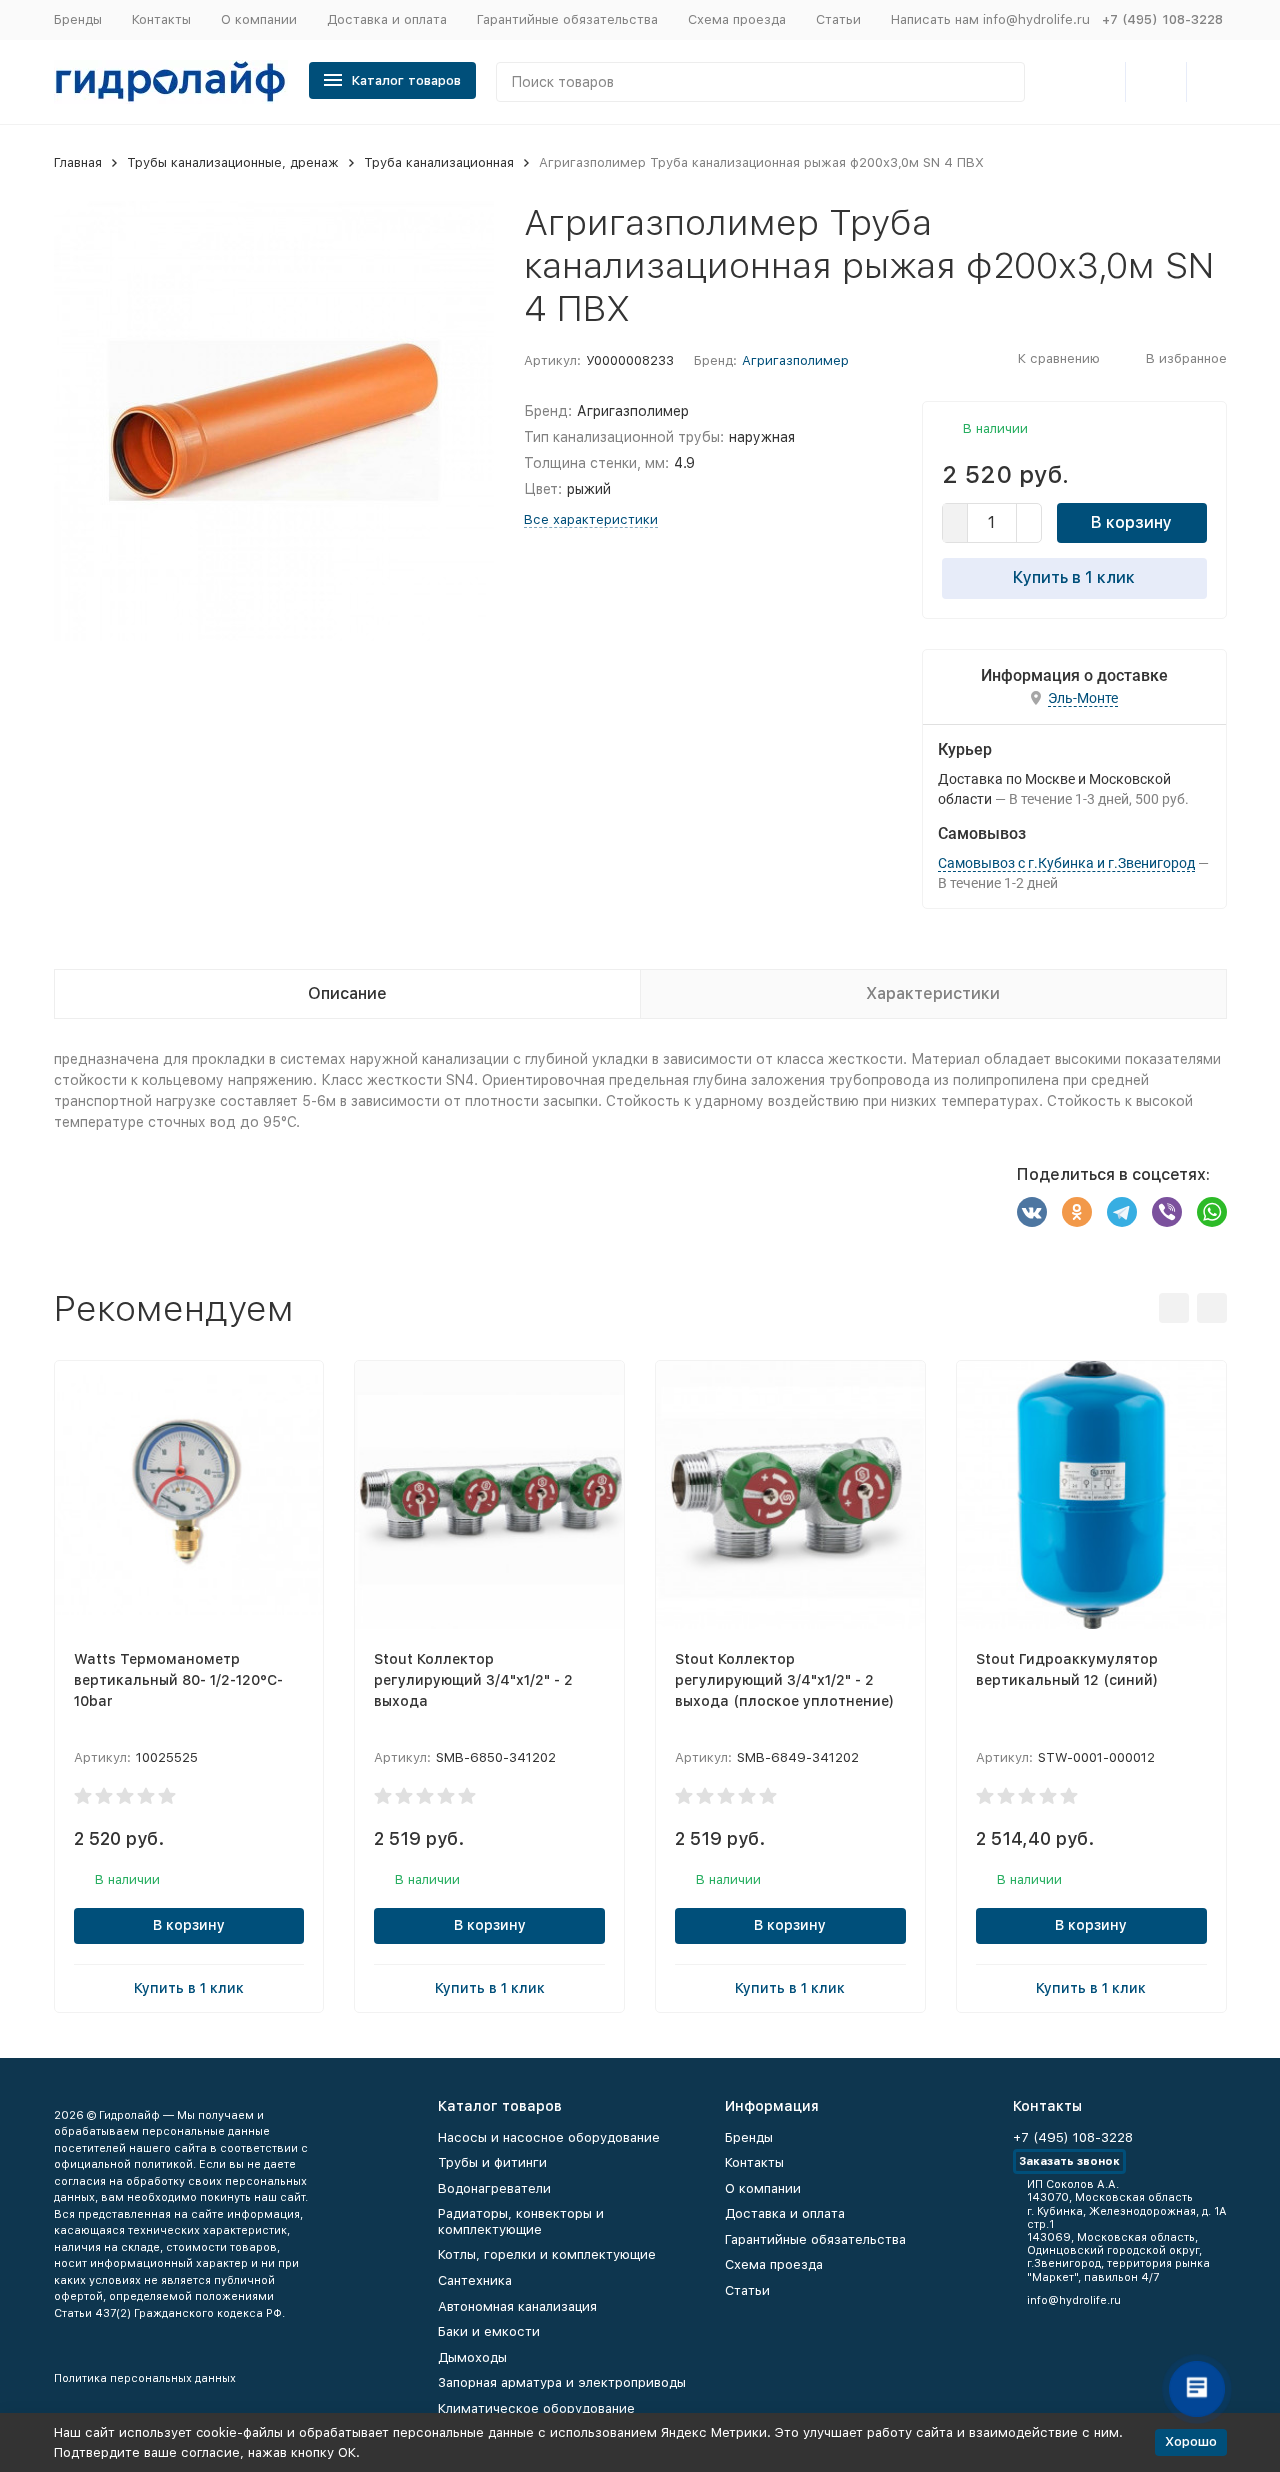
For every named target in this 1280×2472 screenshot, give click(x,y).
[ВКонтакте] (1032, 1212)
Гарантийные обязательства (567, 19)
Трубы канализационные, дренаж (233, 162)
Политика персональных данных (145, 2378)
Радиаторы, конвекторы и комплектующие (521, 2221)
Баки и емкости (489, 2331)
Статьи (838, 19)
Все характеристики (591, 519)
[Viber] (1167, 1212)
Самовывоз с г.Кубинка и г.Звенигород (1066, 863)
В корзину (1131, 522)
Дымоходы (472, 2357)
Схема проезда (737, 19)
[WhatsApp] (1212, 1212)
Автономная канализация (517, 2306)
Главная (78, 162)
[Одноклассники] (1077, 1212)
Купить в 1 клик (1074, 577)
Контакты (161, 19)
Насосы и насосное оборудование (549, 2137)
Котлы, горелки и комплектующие (547, 2254)
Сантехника (475, 2280)
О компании (259, 19)
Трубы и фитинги (492, 2162)
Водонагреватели (494, 2188)
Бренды (78, 19)
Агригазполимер (795, 360)
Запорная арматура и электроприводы (562, 2382)
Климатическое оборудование (536, 2408)
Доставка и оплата (387, 19)
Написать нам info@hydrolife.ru (990, 19)
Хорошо (1191, 2441)
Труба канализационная (439, 162)
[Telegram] (1122, 1212)
